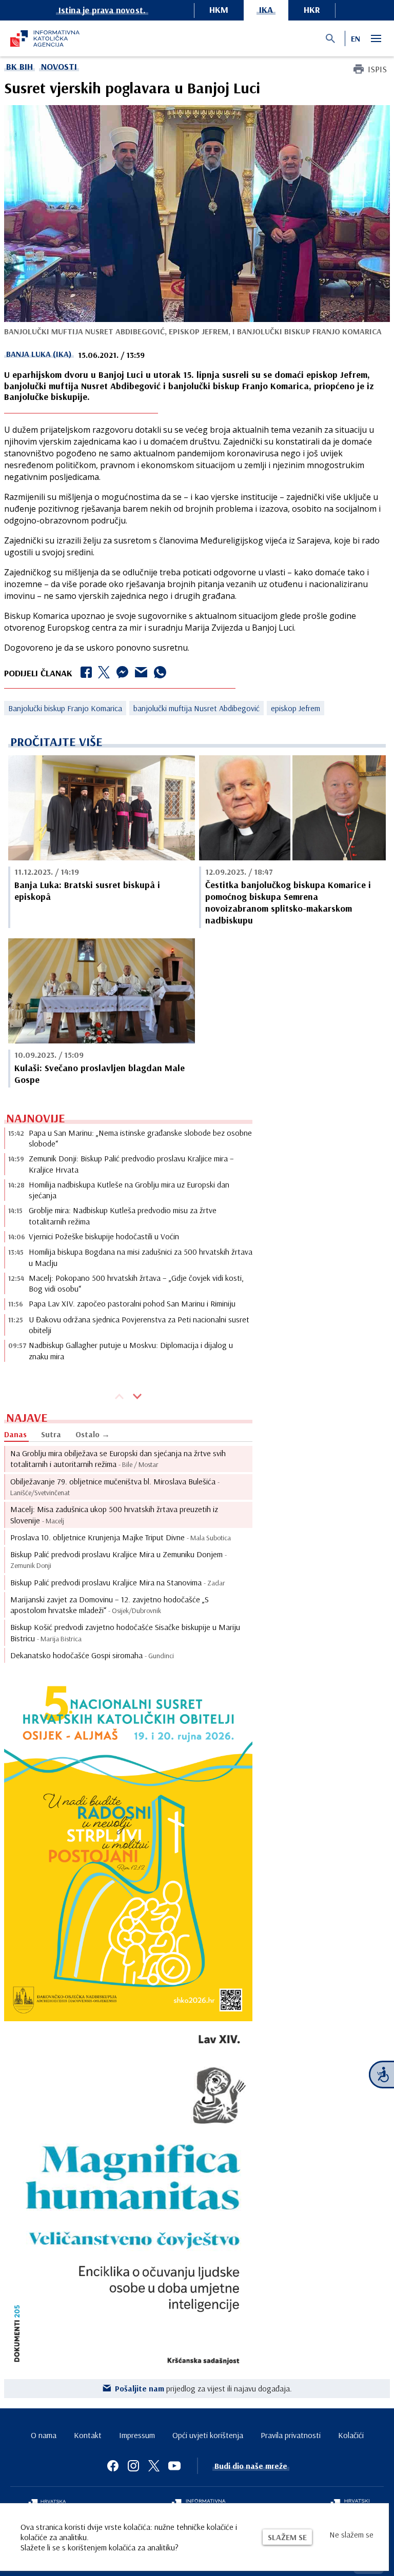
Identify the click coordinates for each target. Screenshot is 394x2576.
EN (356, 38)
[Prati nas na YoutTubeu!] (174, 2466)
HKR (312, 9)
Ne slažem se (351, 2534)
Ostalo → (93, 1434)
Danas (15, 1434)
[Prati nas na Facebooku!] (113, 2466)
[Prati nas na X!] (154, 2466)
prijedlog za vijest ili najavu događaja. (203, 2388)
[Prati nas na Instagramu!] (133, 2466)
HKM (219, 9)
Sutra (51, 1434)
